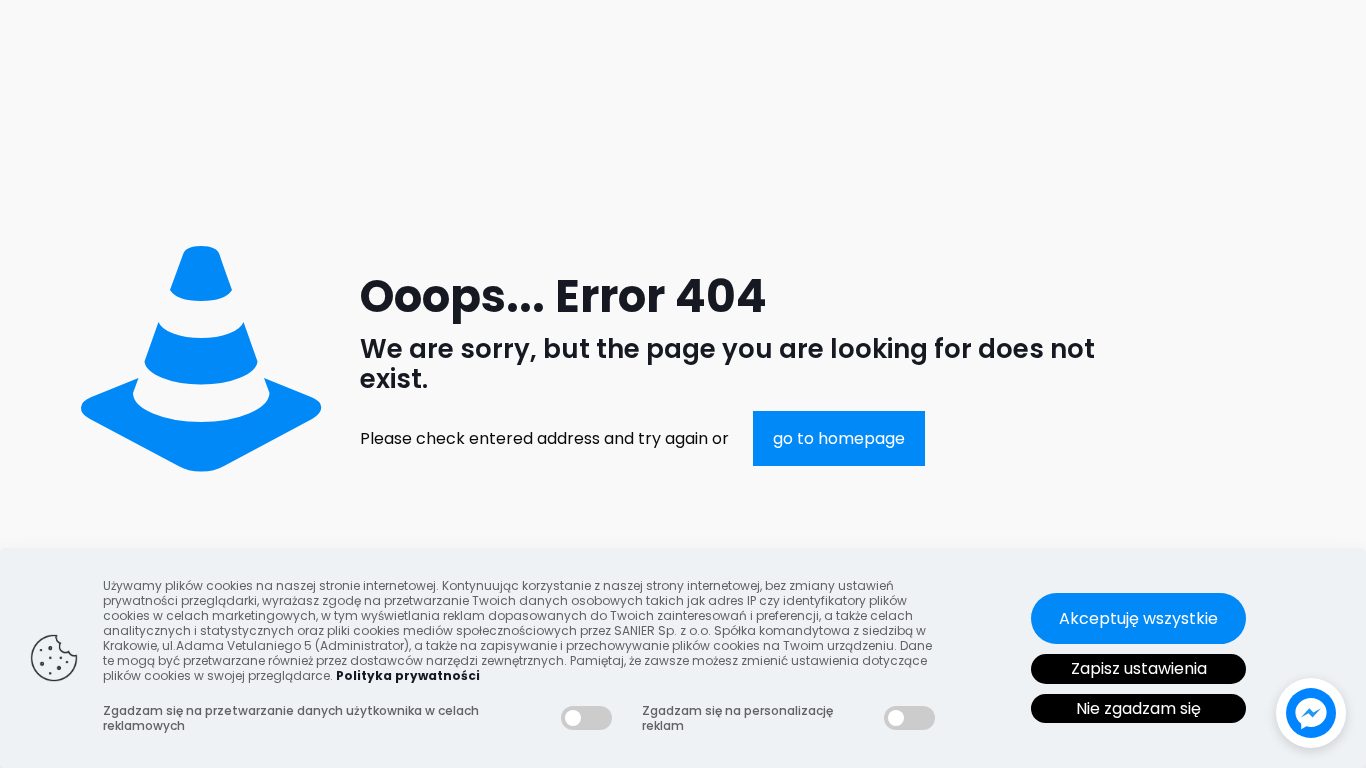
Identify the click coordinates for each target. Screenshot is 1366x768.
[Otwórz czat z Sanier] (1311, 713)
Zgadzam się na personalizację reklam (737, 718)
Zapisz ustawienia (1139, 668)
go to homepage (839, 438)
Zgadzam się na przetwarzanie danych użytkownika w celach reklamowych (291, 718)
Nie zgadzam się (1138, 708)
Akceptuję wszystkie (1138, 618)
